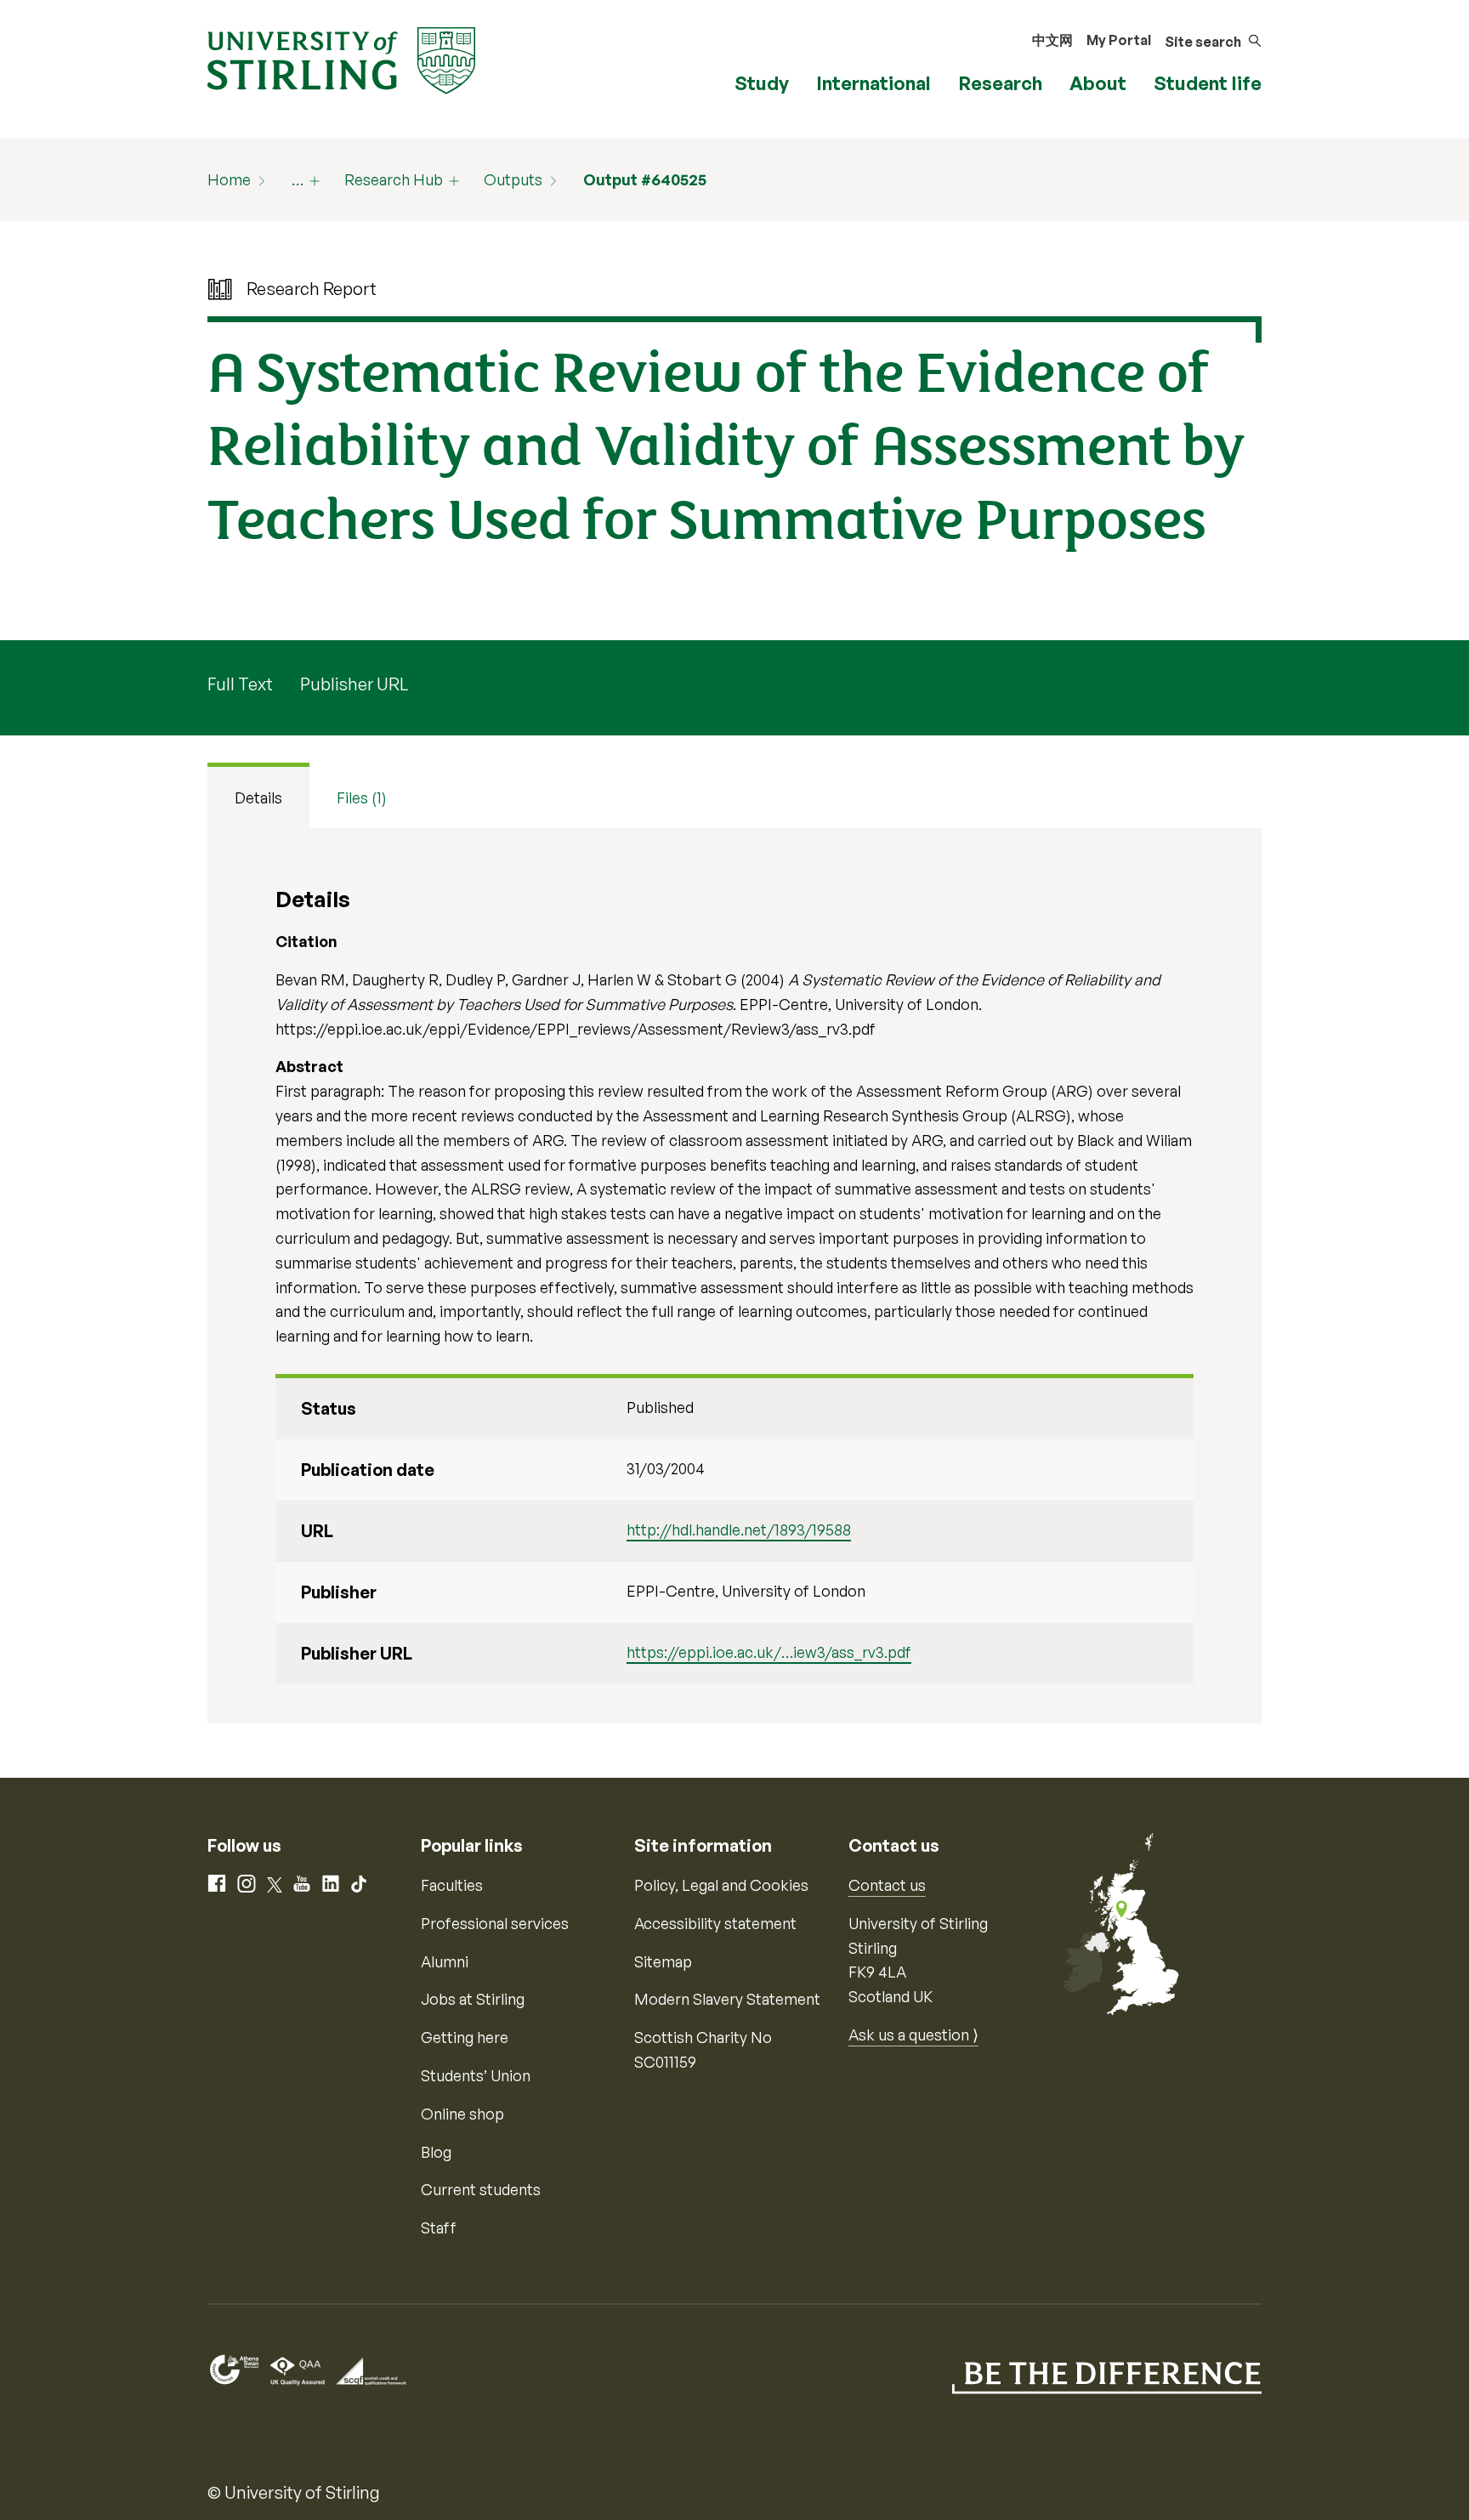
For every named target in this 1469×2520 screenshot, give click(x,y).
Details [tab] (258, 797)
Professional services (495, 1923)
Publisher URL (354, 684)
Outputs (513, 179)
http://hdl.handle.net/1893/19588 (739, 1530)
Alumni (445, 1961)
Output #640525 (645, 179)
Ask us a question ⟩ (913, 2035)
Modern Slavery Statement (727, 1999)
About (1098, 83)
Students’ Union (476, 2075)
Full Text (240, 684)
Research (1000, 83)
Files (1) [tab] (362, 797)
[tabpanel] (734, 1276)
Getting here (465, 2037)
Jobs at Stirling (473, 1999)
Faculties (452, 1885)
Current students (481, 2189)
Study (762, 83)
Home (229, 179)
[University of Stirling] (341, 59)
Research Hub (394, 179)
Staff (439, 2228)
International (873, 83)
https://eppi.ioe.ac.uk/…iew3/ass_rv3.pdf (769, 1652)
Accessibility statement (715, 1923)
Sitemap (663, 1961)
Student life (1208, 83)
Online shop (462, 2114)
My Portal (1119, 40)
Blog (436, 2152)
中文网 (1052, 40)
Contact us (887, 1885)
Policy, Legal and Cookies (721, 1885)
